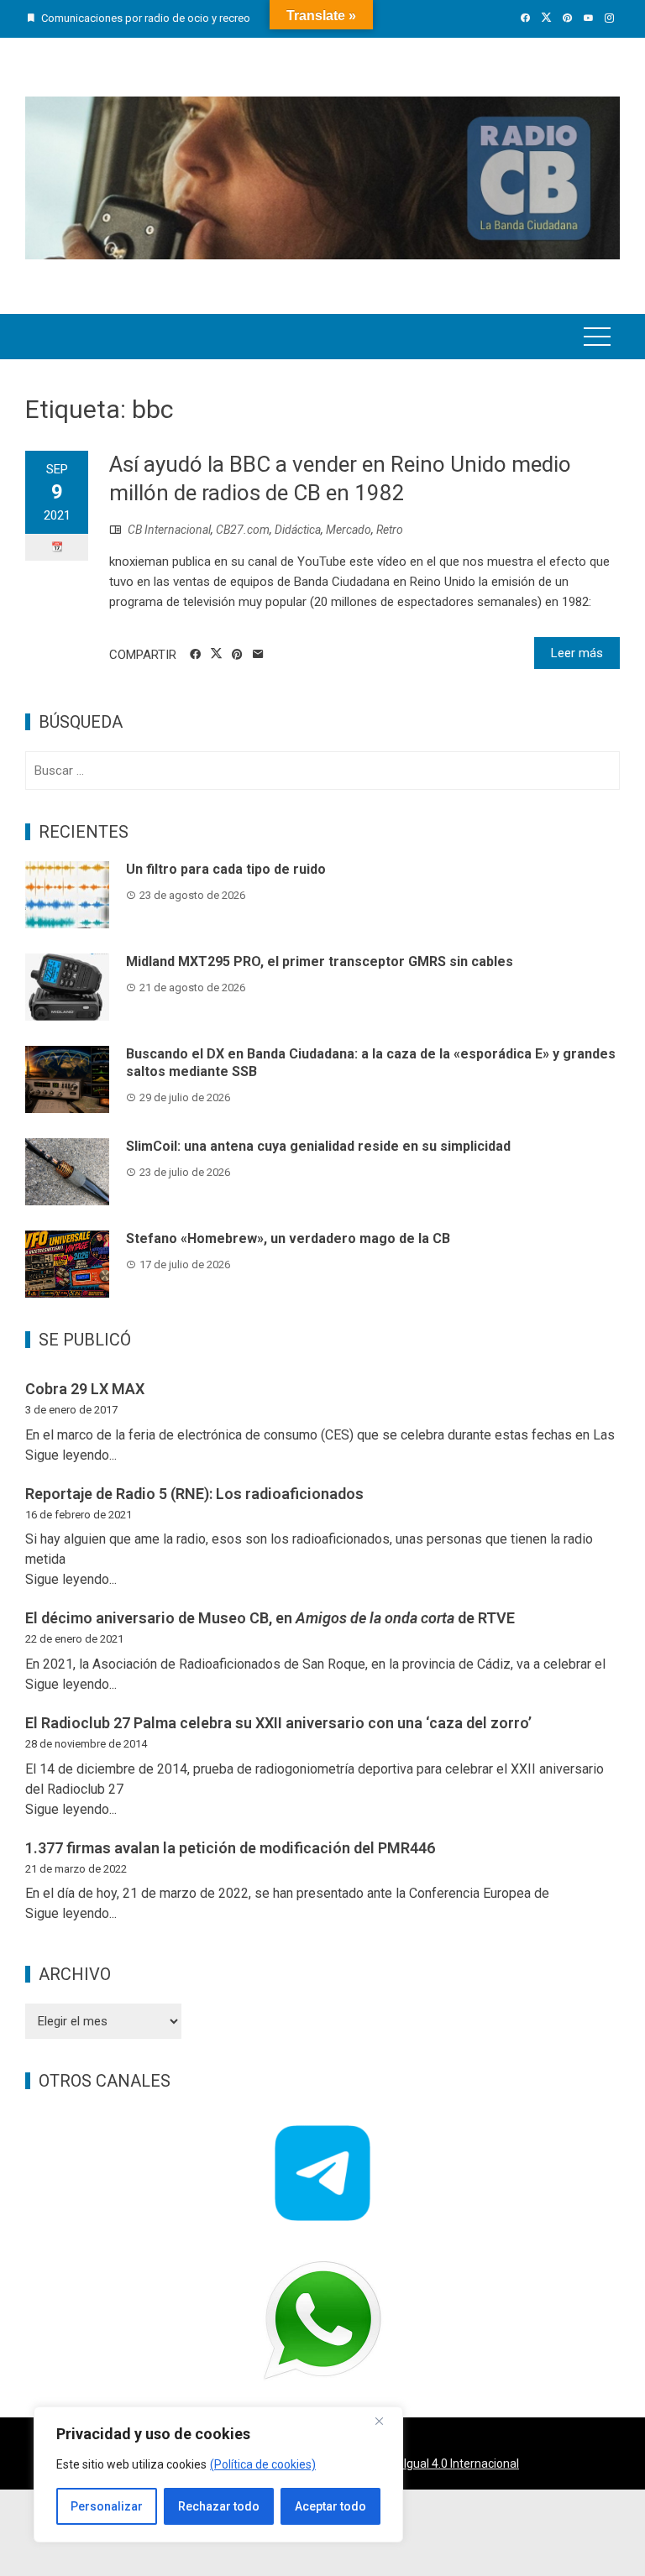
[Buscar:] (322, 771)
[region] (218, 2474)
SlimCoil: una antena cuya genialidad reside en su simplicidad (318, 1146)
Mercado (349, 530)
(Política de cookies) (263, 2464)
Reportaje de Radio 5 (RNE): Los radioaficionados (194, 1494)
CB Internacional (169, 530)
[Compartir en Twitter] (216, 654)
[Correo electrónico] (258, 655)
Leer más (577, 653)
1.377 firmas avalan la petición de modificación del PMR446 (230, 1848)
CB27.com (243, 530)
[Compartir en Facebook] (195, 655)
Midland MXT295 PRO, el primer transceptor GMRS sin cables (320, 961)
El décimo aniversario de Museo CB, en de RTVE (270, 1618)
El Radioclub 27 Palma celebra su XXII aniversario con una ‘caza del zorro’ (278, 1723)
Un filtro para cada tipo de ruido (226, 869)
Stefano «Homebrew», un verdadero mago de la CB (288, 1238)
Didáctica (298, 530)
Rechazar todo (219, 2506)
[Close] (385, 2421)
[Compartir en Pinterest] (237, 655)
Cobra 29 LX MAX (85, 1389)
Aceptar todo (330, 2506)
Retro (390, 530)
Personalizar (107, 2506)
